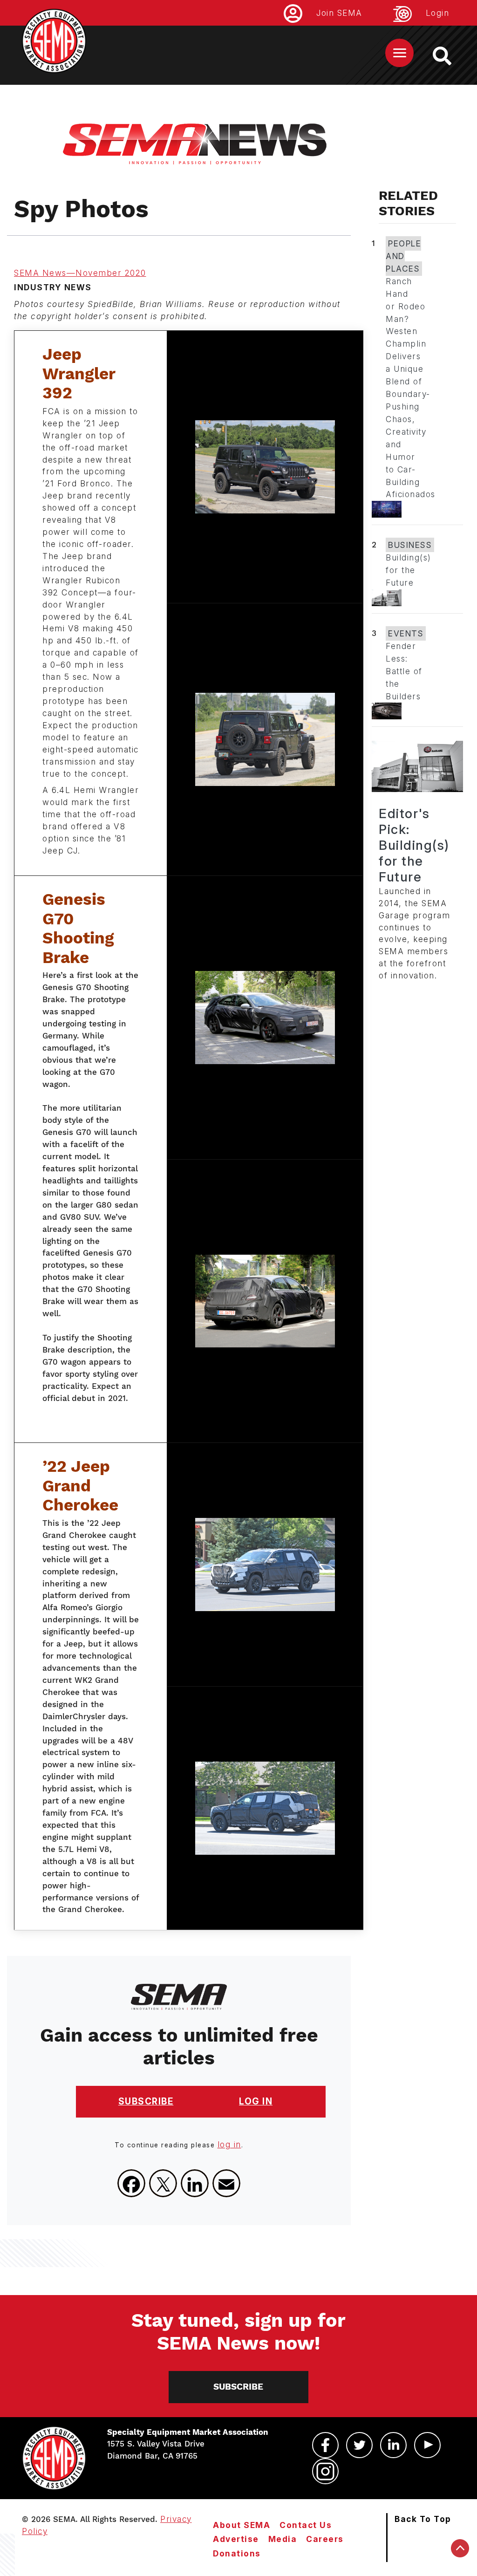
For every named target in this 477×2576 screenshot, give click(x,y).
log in (229, 2144)
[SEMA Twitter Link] (359, 2445)
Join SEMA (339, 13)
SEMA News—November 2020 (80, 273)
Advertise (236, 2539)
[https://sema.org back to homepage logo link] (450, 56)
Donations (237, 2553)
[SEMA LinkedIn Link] (393, 2445)
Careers (325, 2539)
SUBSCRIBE (146, 2101)
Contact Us (306, 2525)
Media (283, 2539)
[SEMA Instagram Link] (325, 2471)
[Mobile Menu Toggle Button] (399, 53)
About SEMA (242, 2525)
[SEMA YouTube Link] (427, 2445)
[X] (163, 2183)
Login (438, 13)
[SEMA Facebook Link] (325, 2445)
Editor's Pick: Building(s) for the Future (414, 845)
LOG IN (256, 2101)
